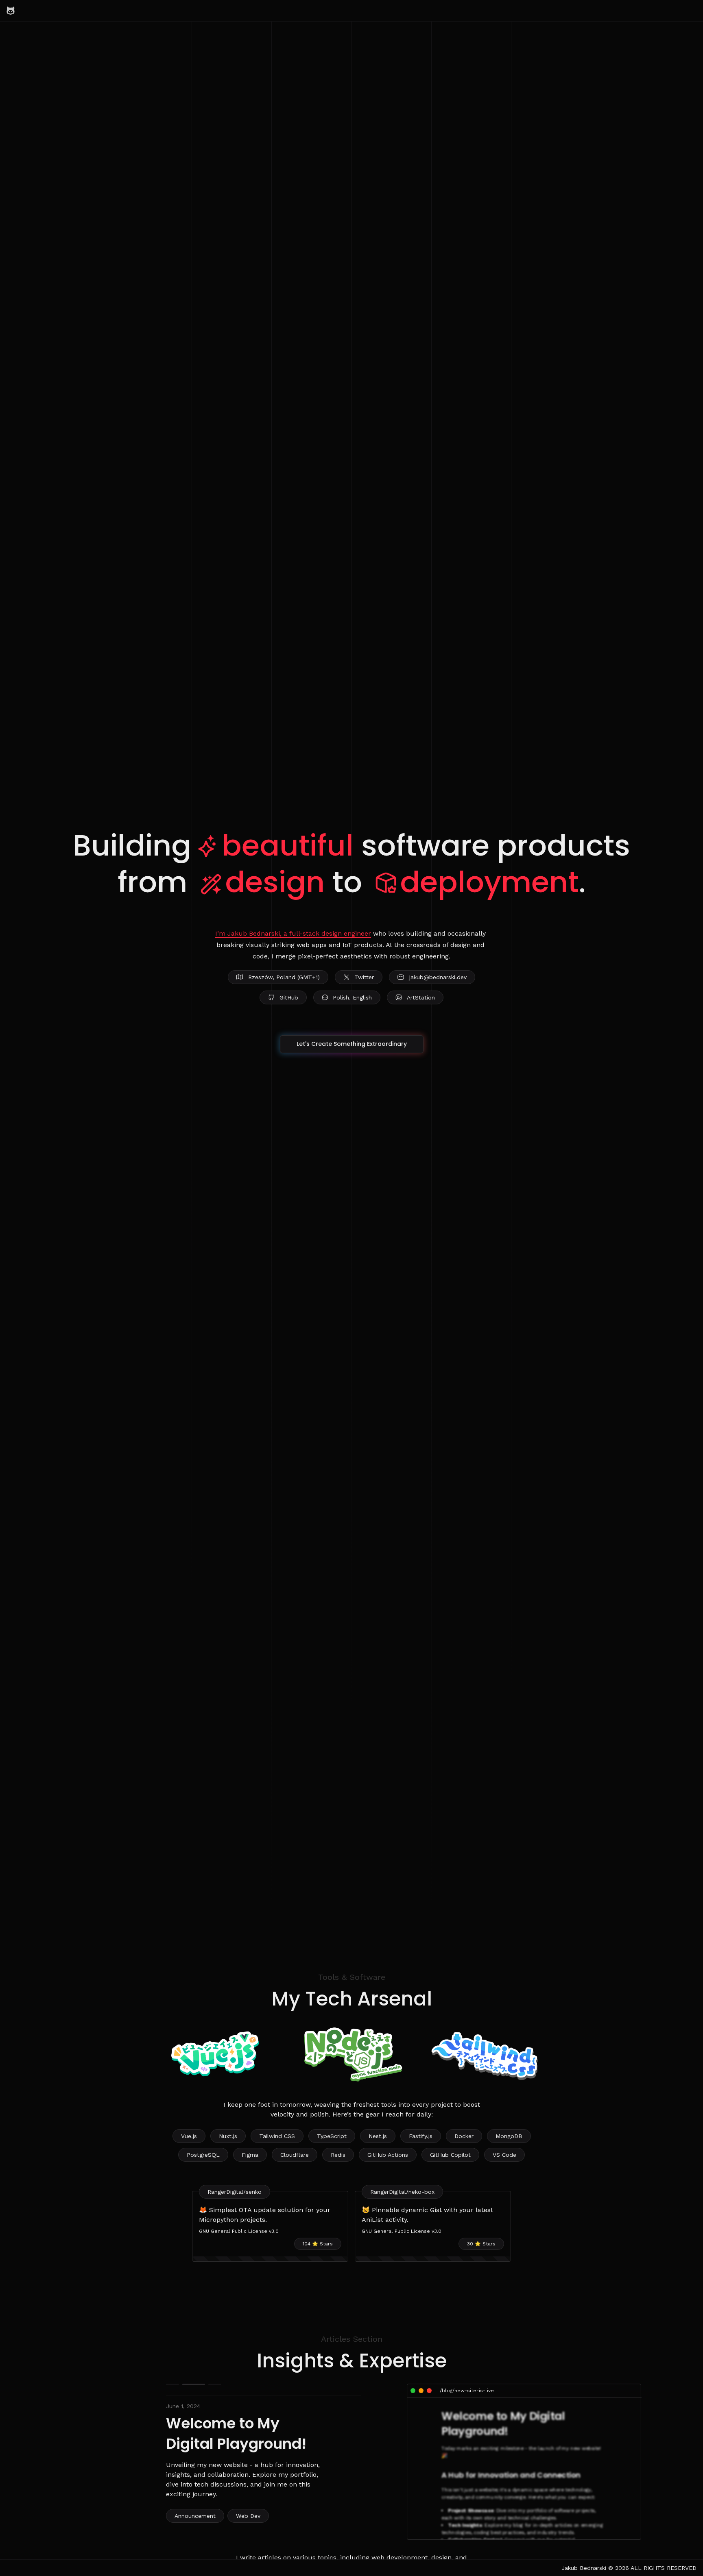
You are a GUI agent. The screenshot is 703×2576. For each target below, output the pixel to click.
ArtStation (421, 997)
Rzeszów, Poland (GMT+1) (284, 977)
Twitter (364, 977)
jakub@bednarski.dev (438, 977)
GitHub (289, 997)
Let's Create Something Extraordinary (352, 1044)
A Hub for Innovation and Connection (511, 2475)
